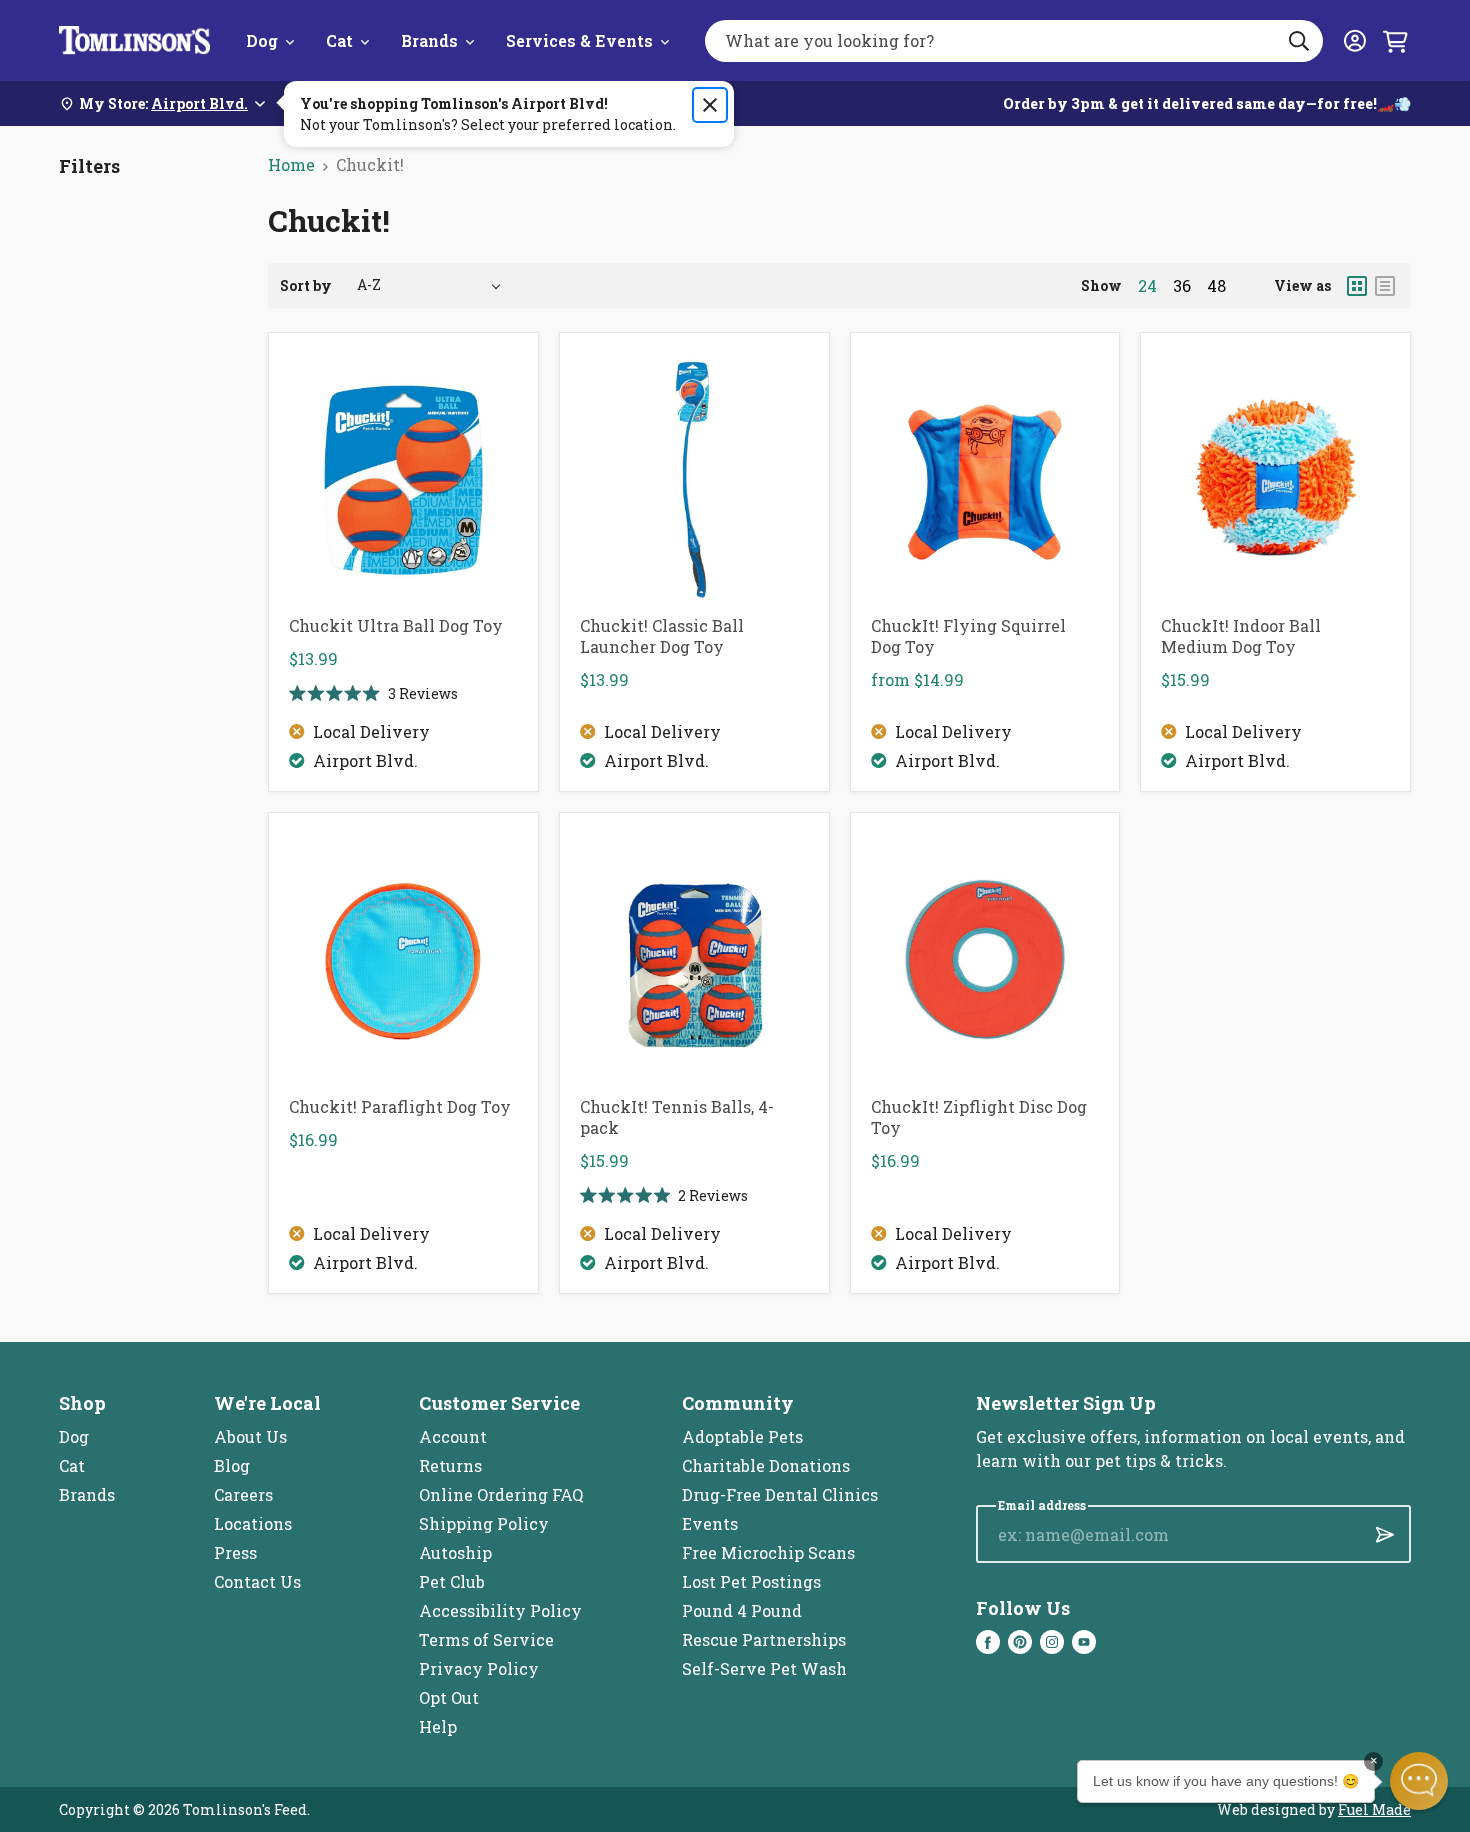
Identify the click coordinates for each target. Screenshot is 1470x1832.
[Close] (710, 105)
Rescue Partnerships (764, 1639)
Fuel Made (1374, 1809)
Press (235, 1552)
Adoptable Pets (742, 1436)
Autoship (455, 1552)
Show (1101, 285)
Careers (243, 1494)
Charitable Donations (766, 1465)
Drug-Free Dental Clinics (780, 1494)
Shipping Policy (484, 1523)
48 (1216, 286)
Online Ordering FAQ (501, 1494)
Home (291, 164)
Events (710, 1523)
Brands (429, 40)
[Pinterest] (1020, 1642)
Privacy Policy (479, 1668)
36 (1182, 286)
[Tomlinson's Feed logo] (134, 40)
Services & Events (579, 40)
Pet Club (452, 1581)
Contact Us (257, 1581)
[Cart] (1395, 41)
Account (453, 1436)
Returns (450, 1465)
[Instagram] (1052, 1642)
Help (438, 1726)
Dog (262, 40)
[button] (1419, 1781)
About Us (250, 1436)
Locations (253, 1523)
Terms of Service (486, 1639)
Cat (339, 40)
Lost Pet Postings (751, 1581)
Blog (232, 1465)
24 (1147, 286)
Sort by (306, 285)
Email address (1042, 1505)
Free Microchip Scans (768, 1552)
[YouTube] (1084, 1642)
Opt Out (449, 1697)
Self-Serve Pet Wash (764, 1668)
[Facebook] (988, 1642)
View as (1302, 285)
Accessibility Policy (500, 1610)
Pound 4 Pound (742, 1610)
